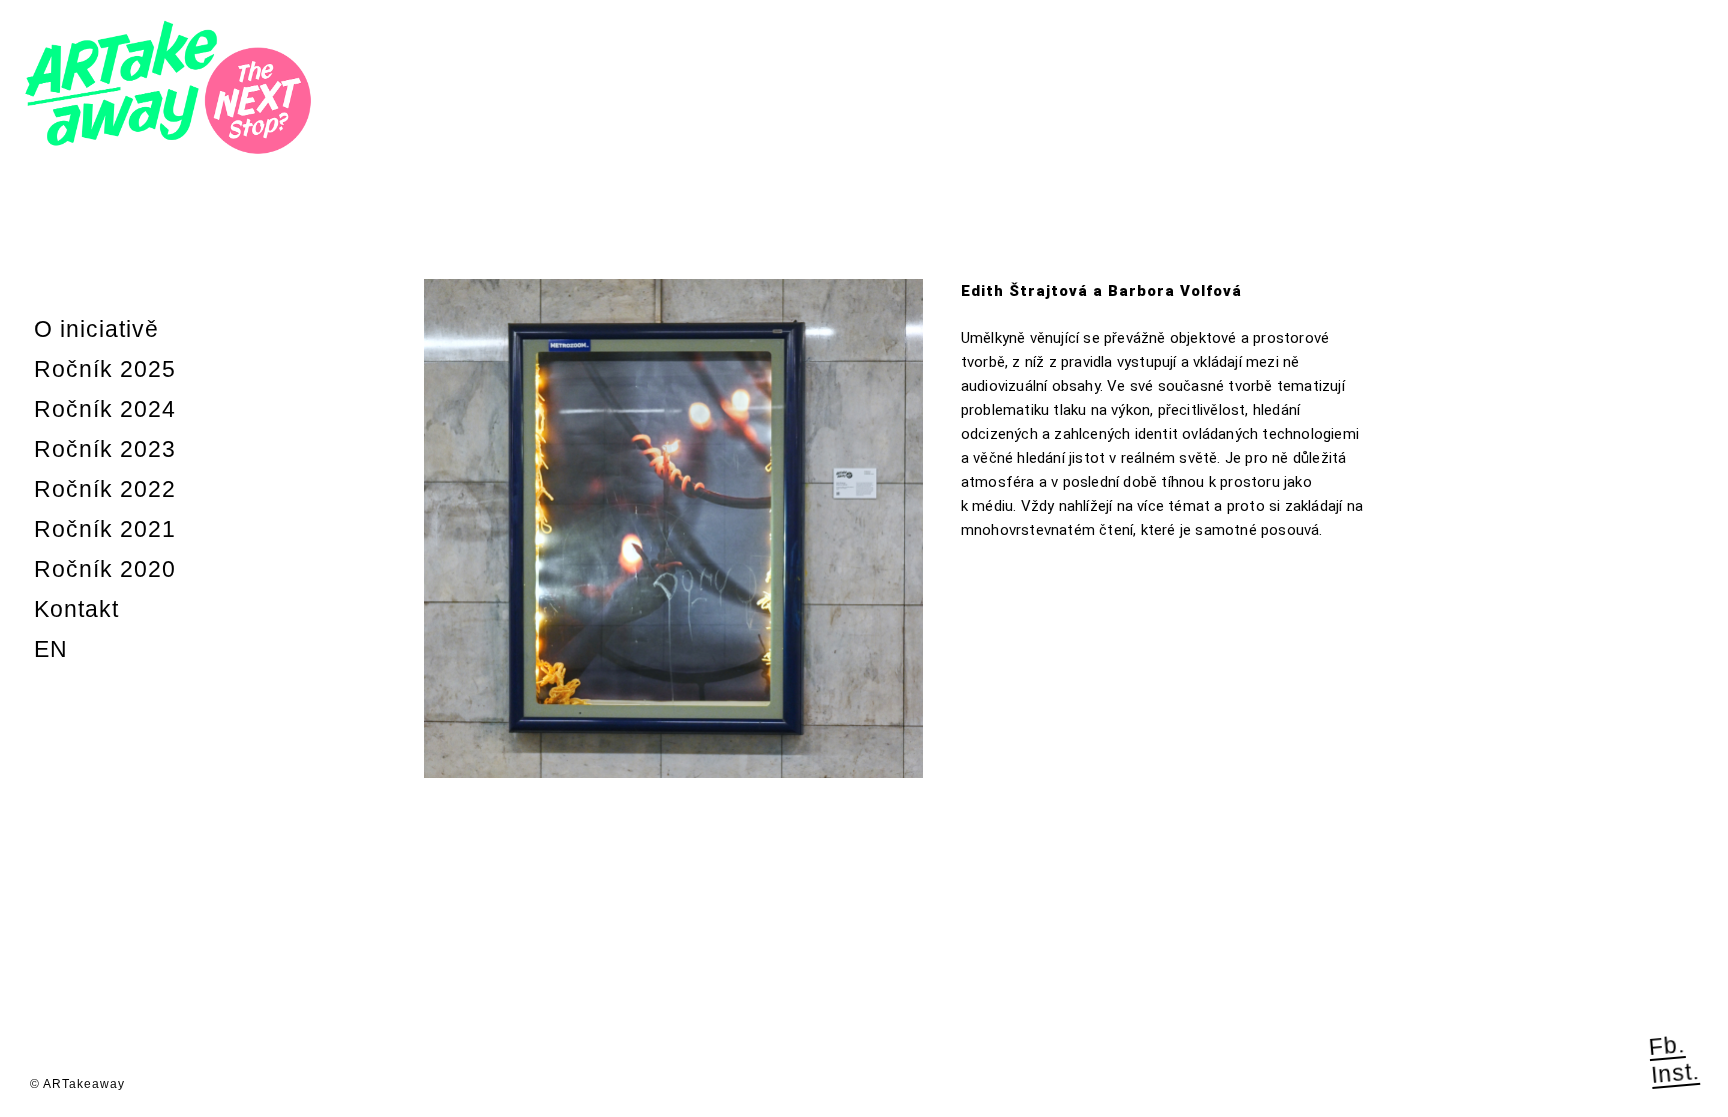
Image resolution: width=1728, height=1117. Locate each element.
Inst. (1675, 1072)
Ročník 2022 (105, 489)
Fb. (1667, 1045)
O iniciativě (96, 329)
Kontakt (76, 609)
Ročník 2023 (105, 449)
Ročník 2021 (105, 529)
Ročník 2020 (105, 569)
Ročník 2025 (105, 369)
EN (51, 649)
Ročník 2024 (105, 409)
